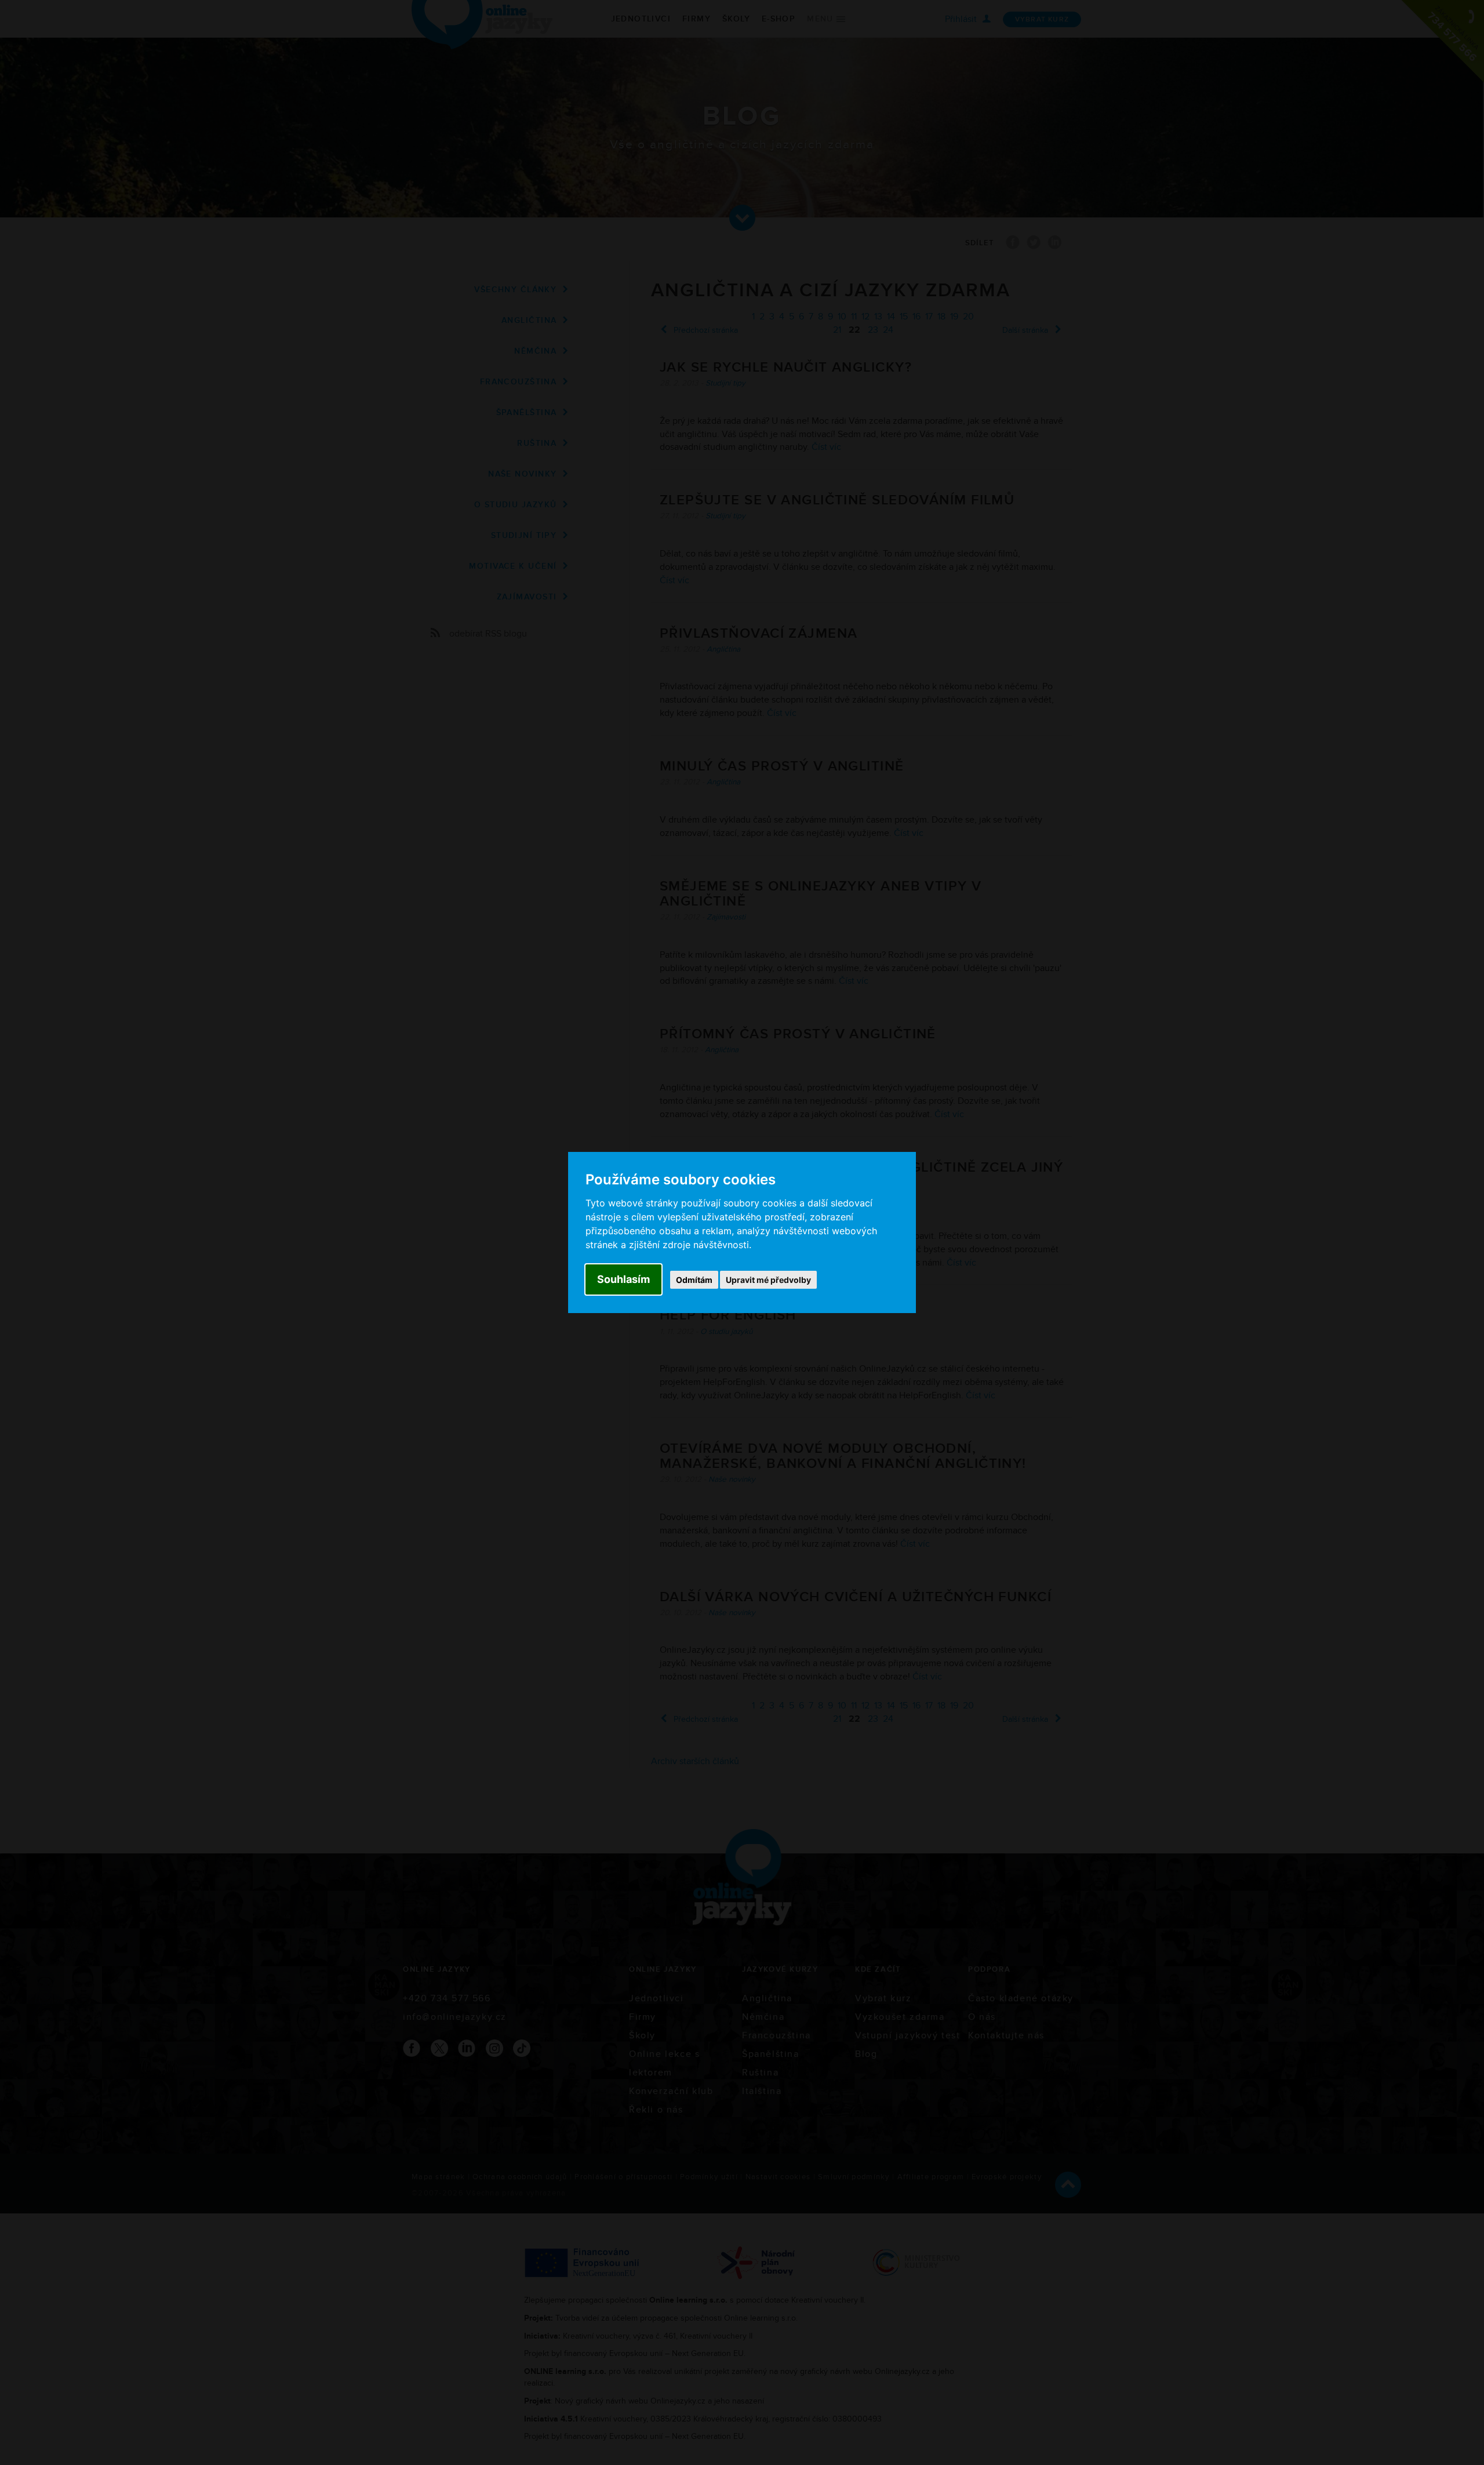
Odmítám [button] (694, 1280)
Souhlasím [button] (623, 1279)
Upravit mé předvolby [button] (768, 1280)
